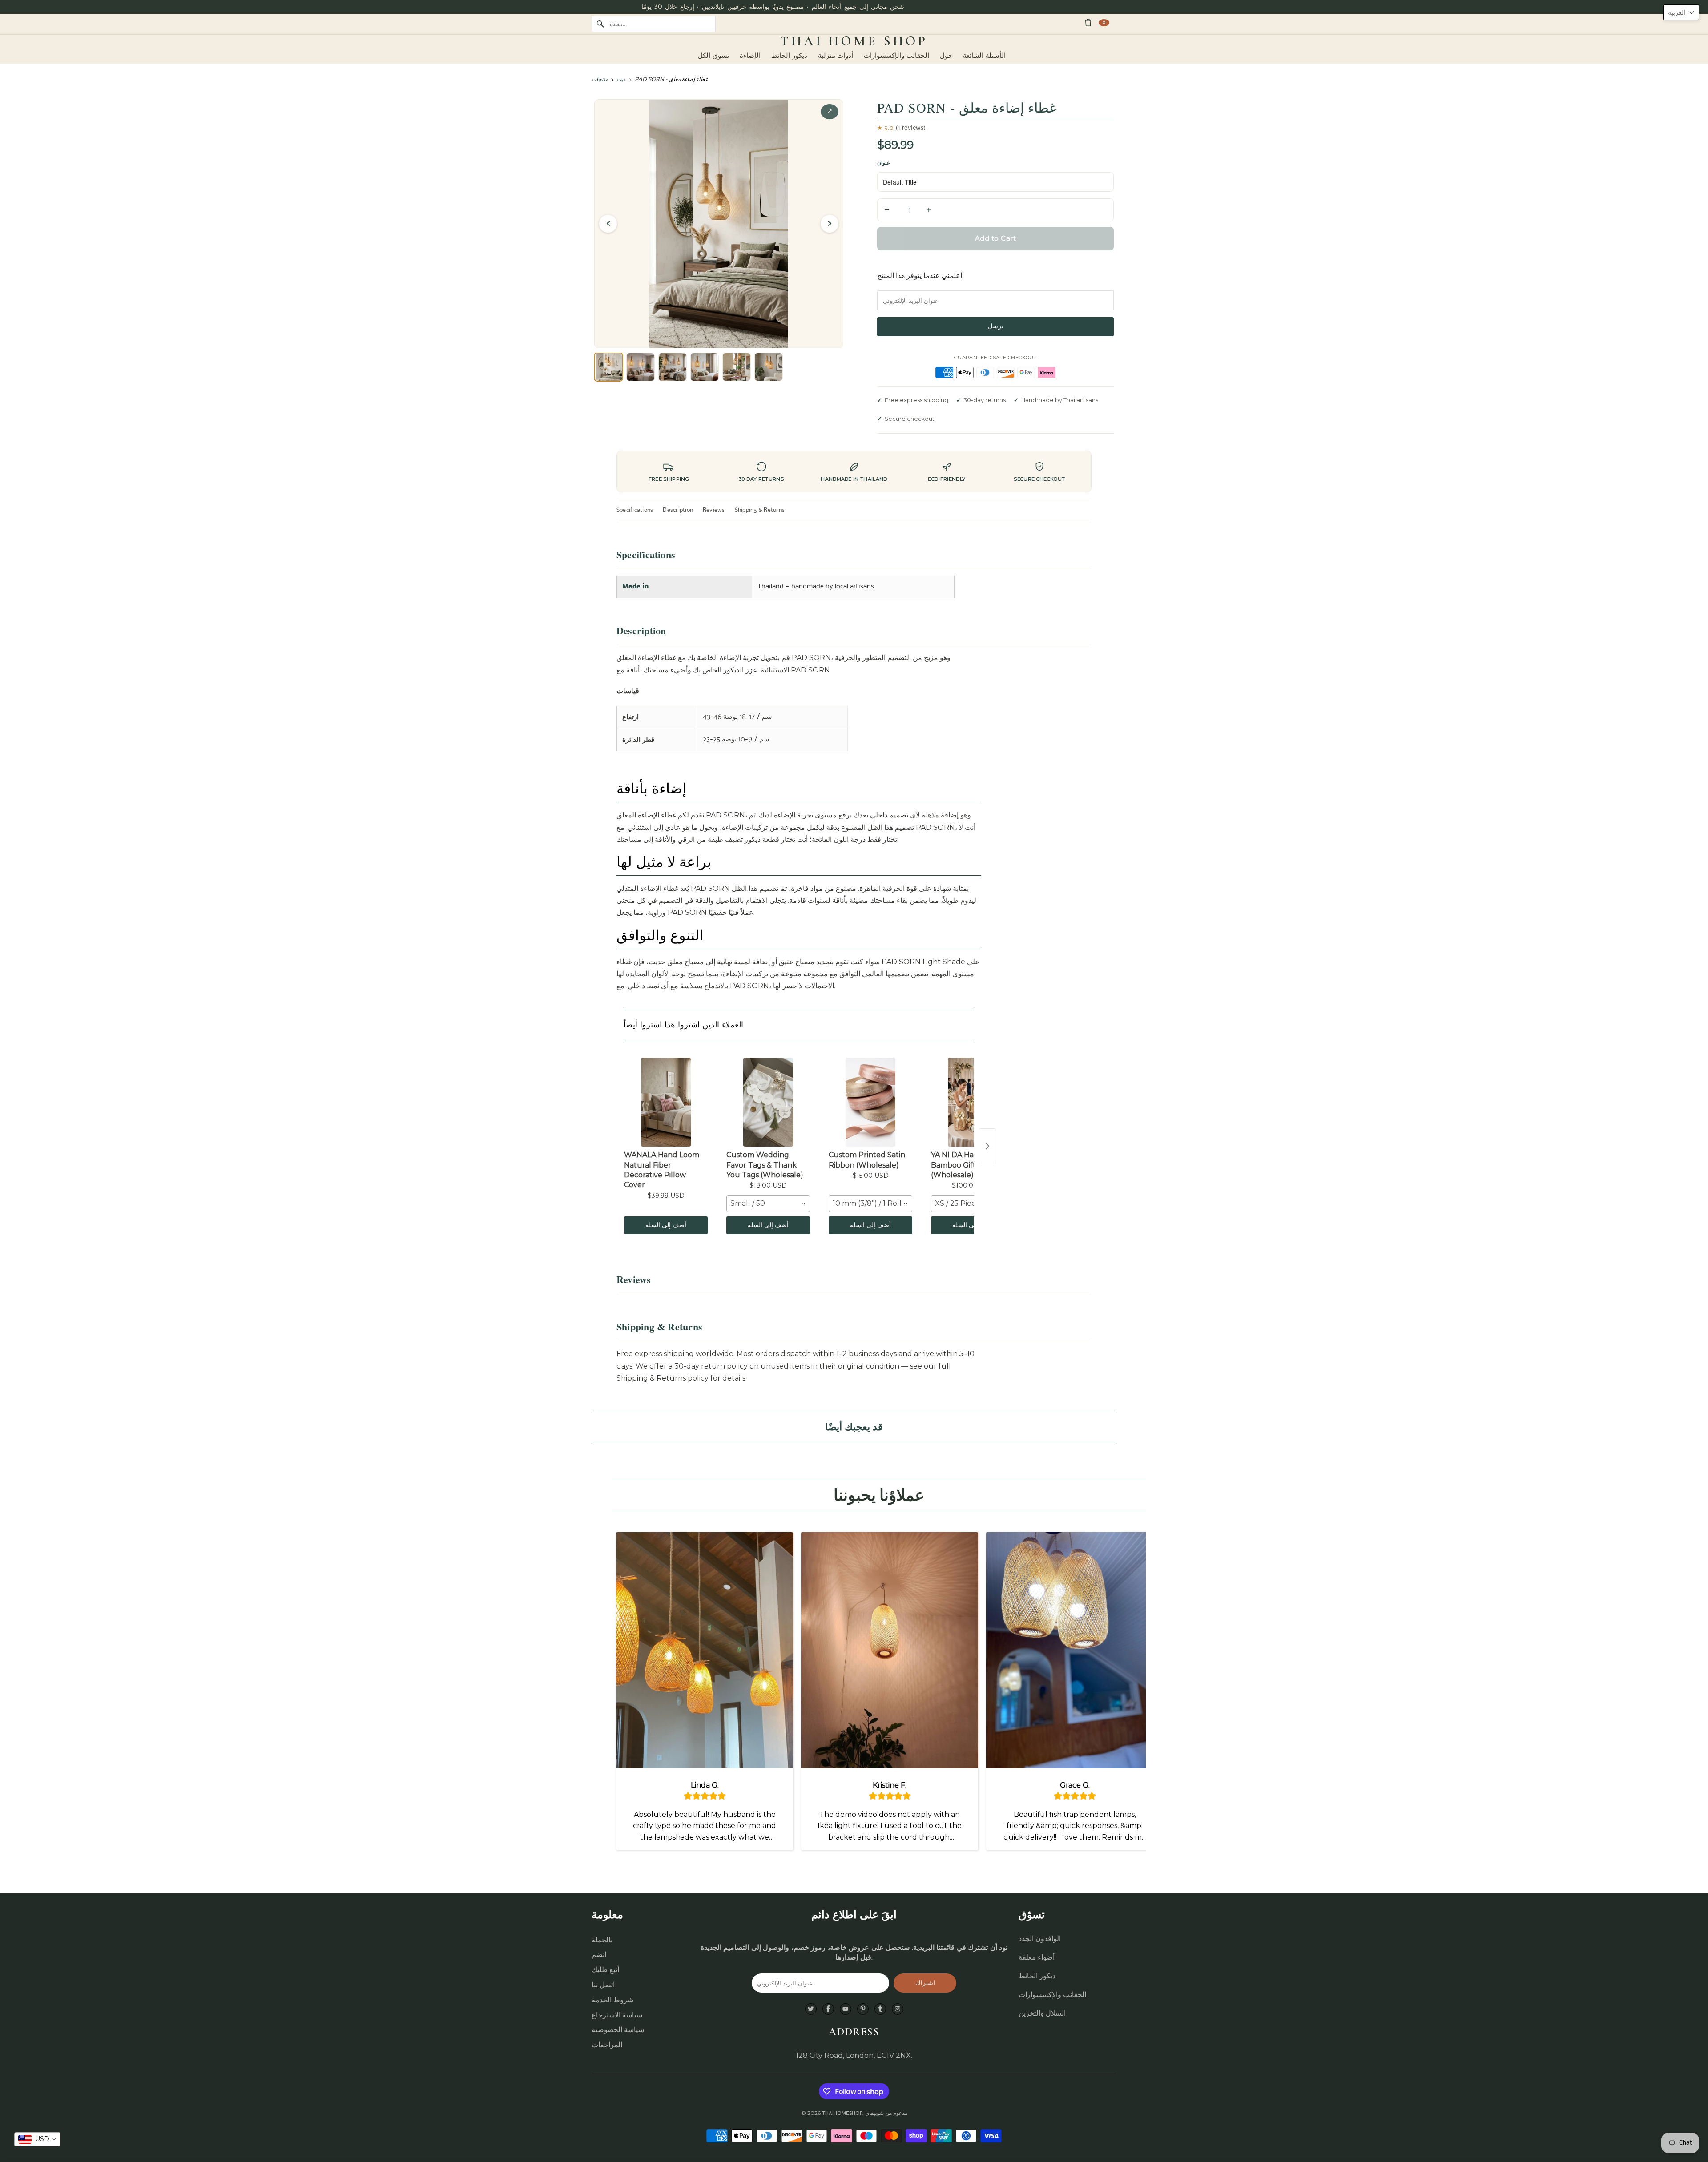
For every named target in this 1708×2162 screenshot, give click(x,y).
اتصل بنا (603, 1985)
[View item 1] (608, 367)
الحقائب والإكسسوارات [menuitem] (896, 56)
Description (678, 510)
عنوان (884, 163)
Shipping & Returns (760, 510)
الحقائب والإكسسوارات (1052, 1995)
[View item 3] (673, 367)
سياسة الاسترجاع (617, 2015)
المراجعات (607, 2045)
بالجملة (602, 1940)
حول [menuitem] (946, 56)
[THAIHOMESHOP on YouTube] (846, 2009)
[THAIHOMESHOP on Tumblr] (880, 2009)
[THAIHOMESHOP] (854, 41)
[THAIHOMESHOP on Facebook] (828, 2009)
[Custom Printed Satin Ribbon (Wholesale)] (870, 1102)
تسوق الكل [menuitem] (713, 56)
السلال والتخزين (1042, 2013)
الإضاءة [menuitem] (750, 56)
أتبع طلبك (605, 1970)
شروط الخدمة (612, 2000)
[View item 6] (769, 367)
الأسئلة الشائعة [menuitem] (984, 56)
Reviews (714, 510)
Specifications (635, 510)
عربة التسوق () (1104, 22)
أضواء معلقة (1037, 1957)
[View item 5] (737, 367)
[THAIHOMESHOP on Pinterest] (863, 2009)
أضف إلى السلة (666, 1225)
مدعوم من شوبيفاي (886, 2113)
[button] (1681, 12)
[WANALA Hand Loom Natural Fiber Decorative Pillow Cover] (666, 1102)
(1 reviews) (911, 128)
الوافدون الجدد (1040, 1939)
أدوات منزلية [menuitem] (836, 56)
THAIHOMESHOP (842, 2113)
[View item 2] (640, 367)
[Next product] (987, 1146)
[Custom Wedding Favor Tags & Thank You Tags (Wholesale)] (768, 1102)
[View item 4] (705, 367)
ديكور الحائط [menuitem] (789, 56)
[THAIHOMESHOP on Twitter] (811, 2009)
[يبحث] (600, 24)
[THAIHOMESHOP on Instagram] (898, 2009)
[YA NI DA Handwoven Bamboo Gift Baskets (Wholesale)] (973, 1102)
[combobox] (768, 1204)
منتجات (600, 79)
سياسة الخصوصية (618, 2030)
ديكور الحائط (1037, 1976)
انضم (599, 1955)
